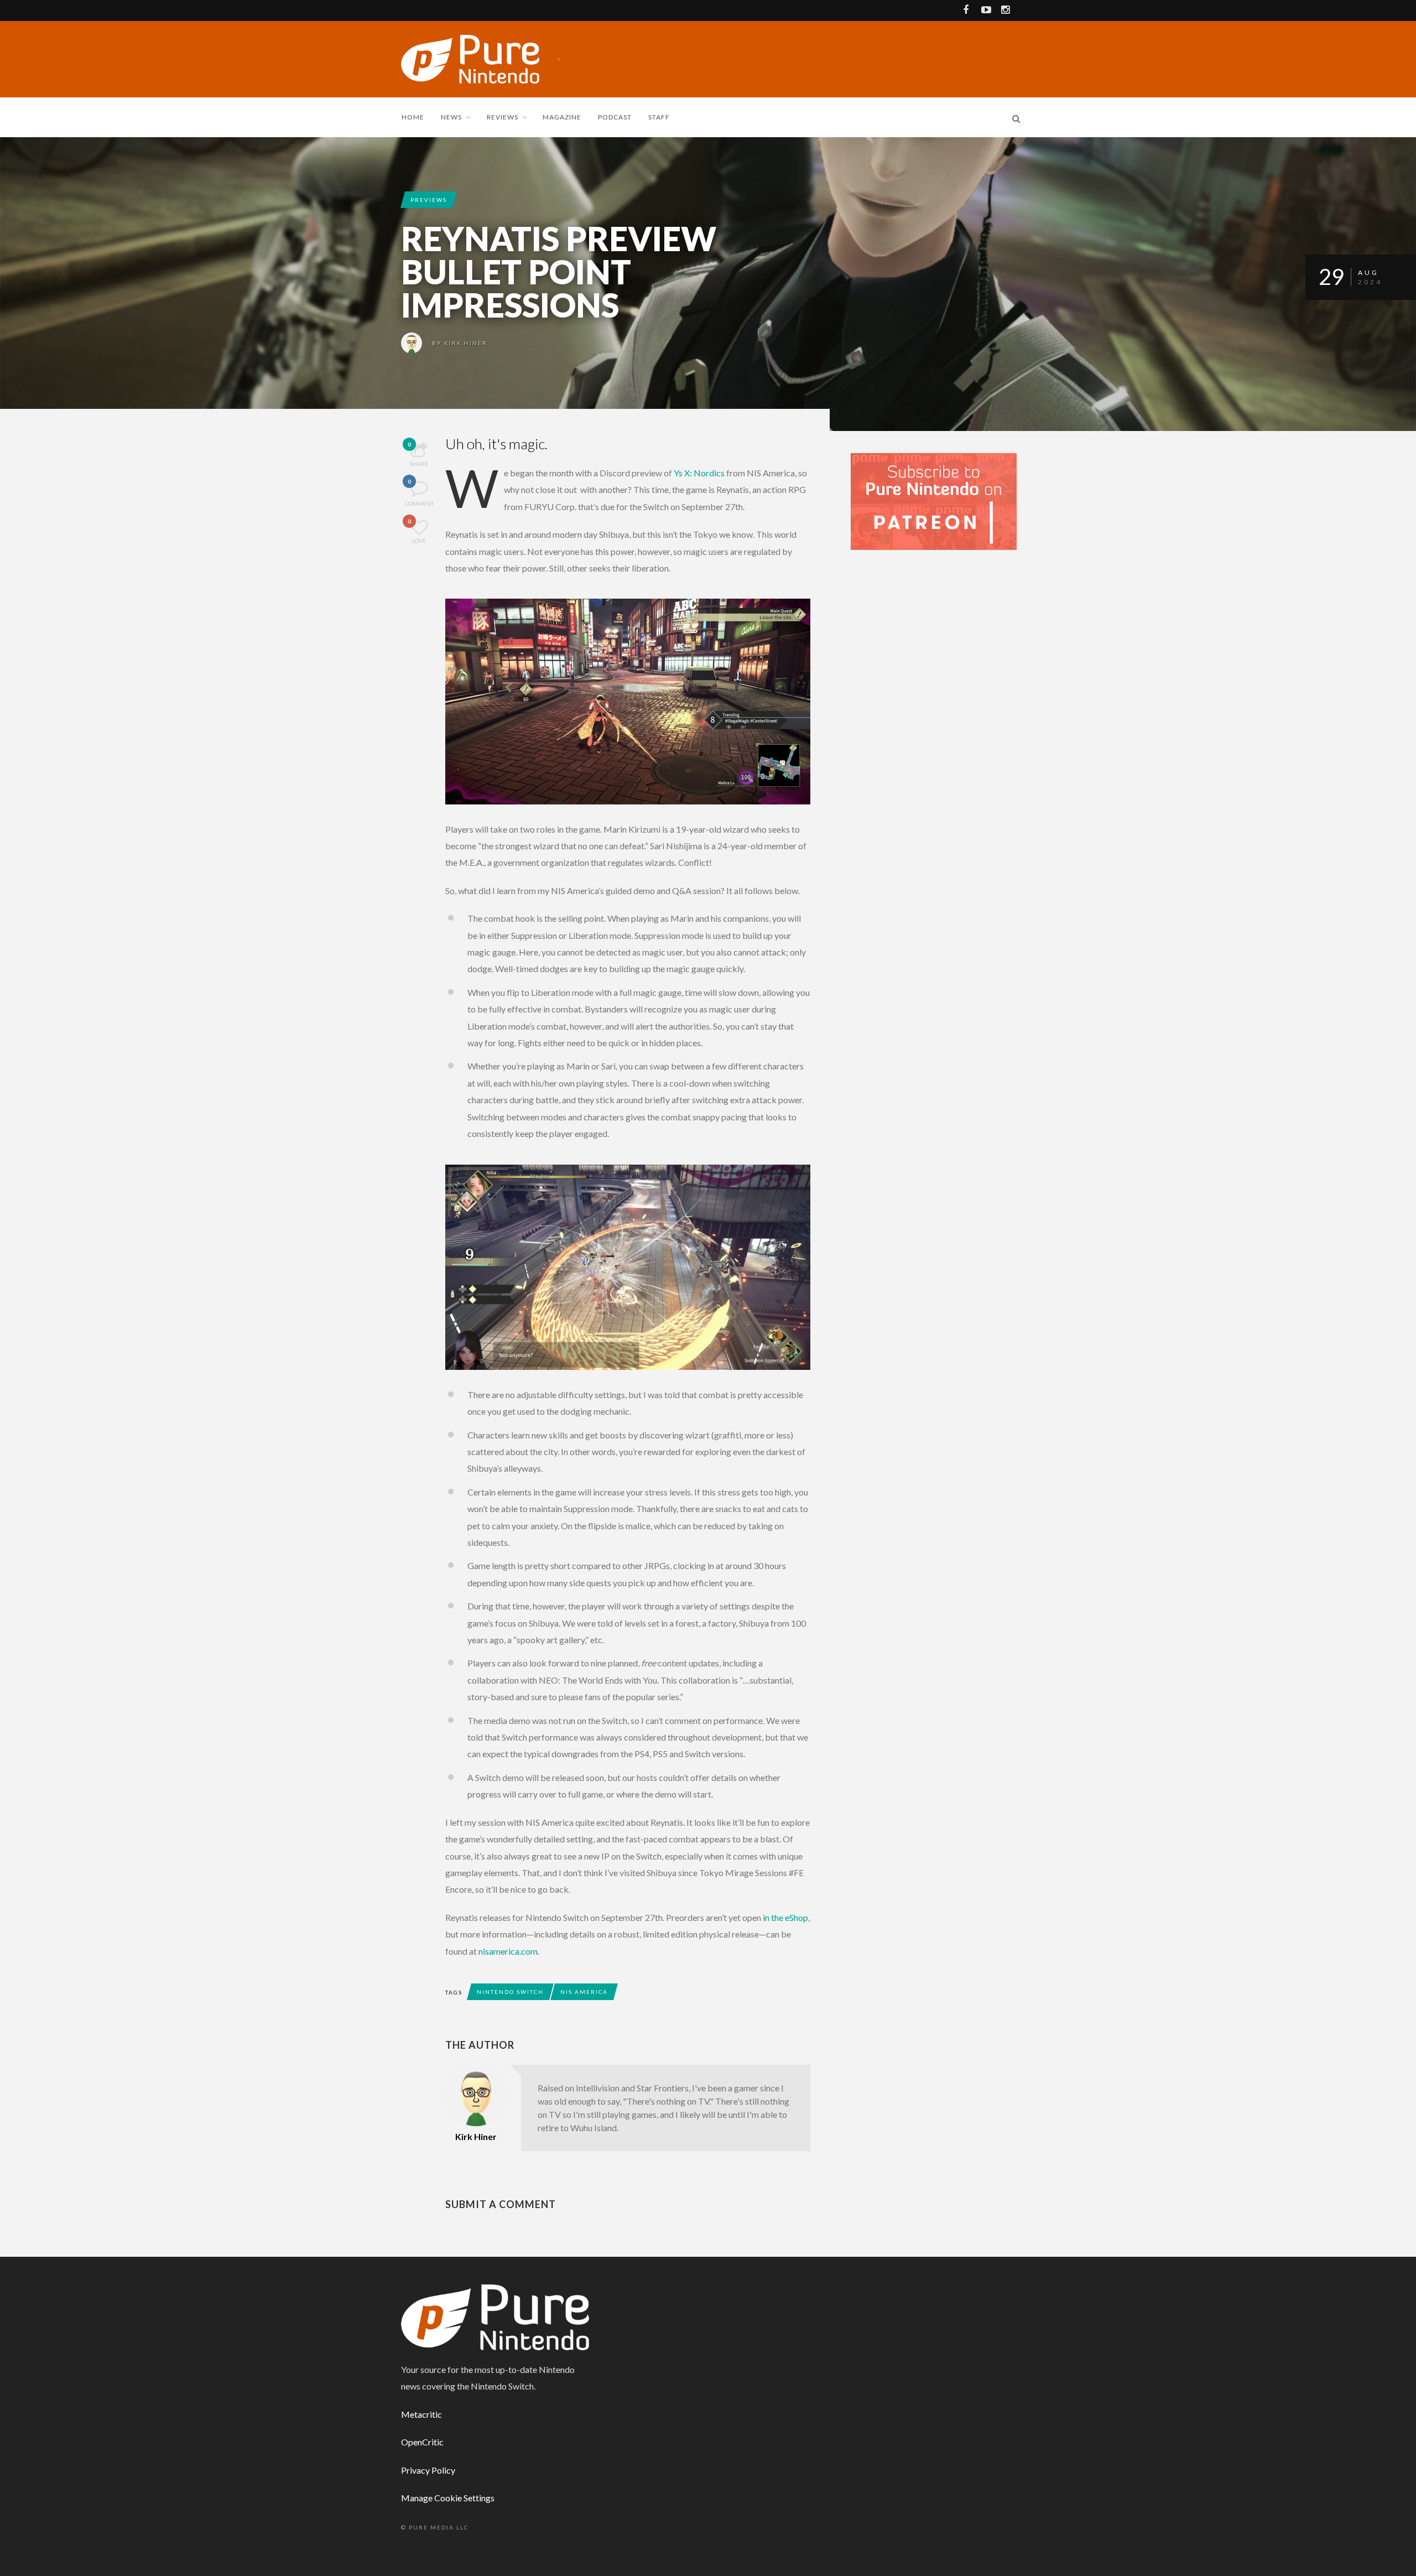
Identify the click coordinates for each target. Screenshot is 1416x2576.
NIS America (584, 1992)
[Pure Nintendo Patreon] (934, 500)
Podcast (615, 117)
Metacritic (421, 2414)
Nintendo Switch (510, 1992)
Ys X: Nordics (699, 473)
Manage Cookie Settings (448, 2498)
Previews (429, 200)
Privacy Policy (428, 2470)
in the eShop (785, 1917)
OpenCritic (422, 2442)
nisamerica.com (508, 1951)
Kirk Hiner (466, 343)
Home (413, 117)
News (451, 117)
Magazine (562, 117)
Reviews (503, 117)
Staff (659, 117)
